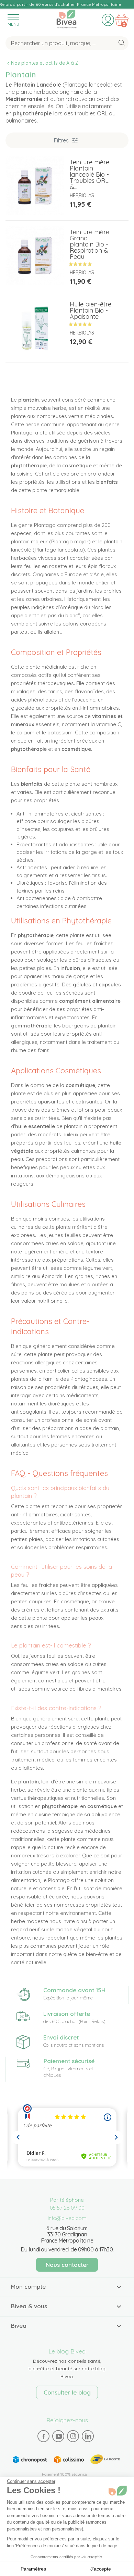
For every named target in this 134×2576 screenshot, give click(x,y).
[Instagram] (73, 2436)
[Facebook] (44, 2436)
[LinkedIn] (88, 2436)
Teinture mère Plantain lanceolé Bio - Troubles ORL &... (90, 174)
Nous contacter (67, 2265)
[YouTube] (58, 2436)
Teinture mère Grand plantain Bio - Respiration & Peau (90, 244)
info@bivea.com (67, 2218)
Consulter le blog (67, 2392)
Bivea (66, 18)
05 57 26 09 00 (67, 2208)
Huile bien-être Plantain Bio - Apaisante (91, 310)
